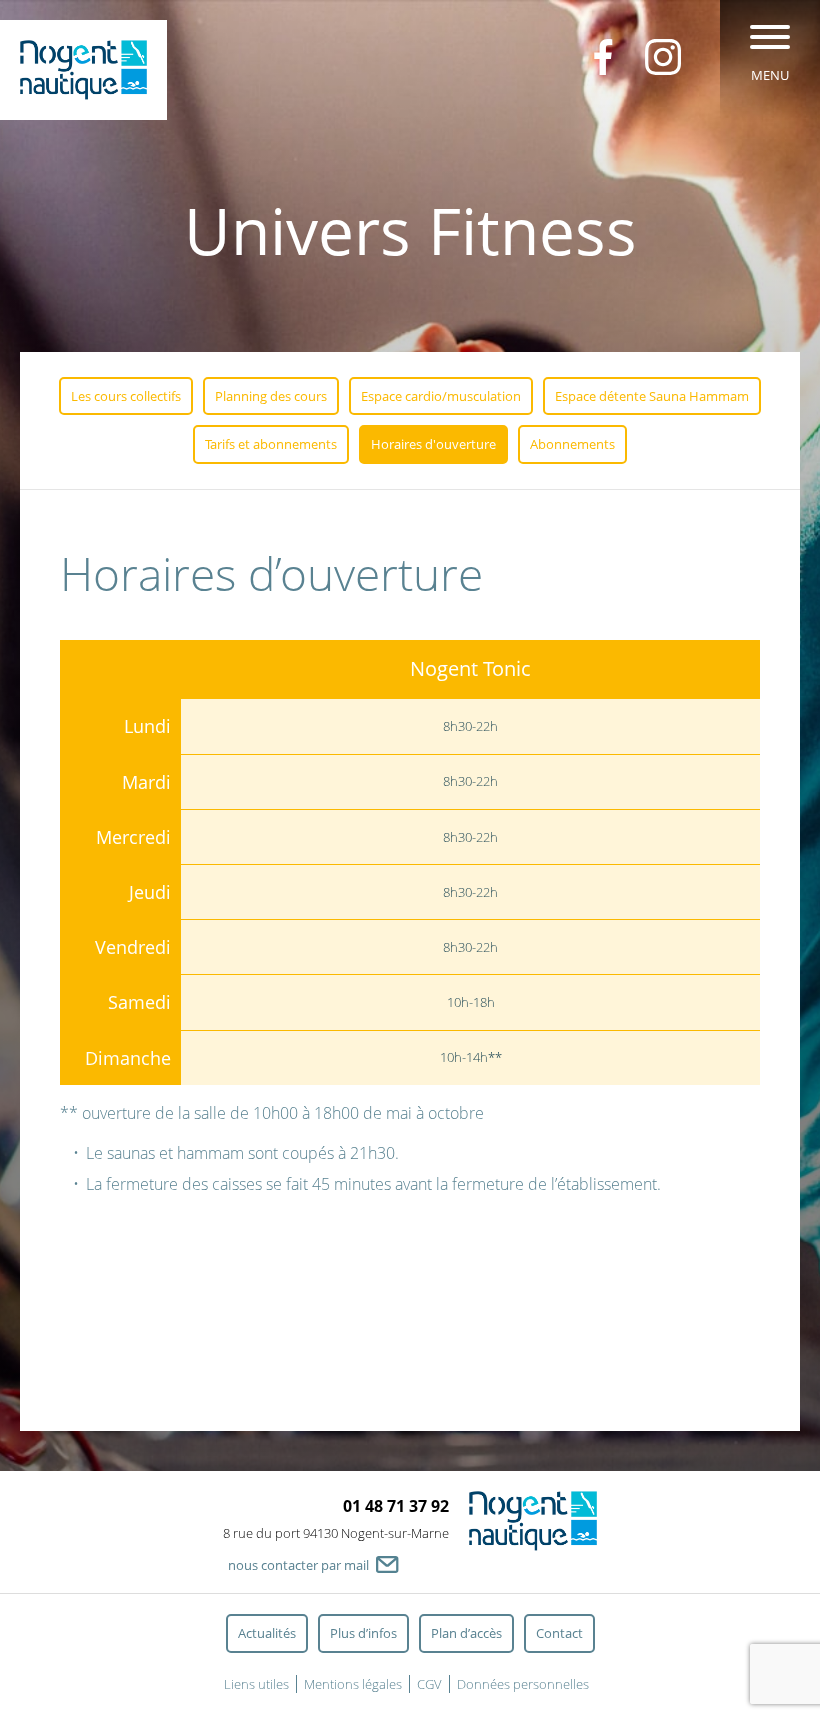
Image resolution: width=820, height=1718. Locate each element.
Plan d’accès (466, 1633)
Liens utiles (256, 1684)
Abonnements (572, 444)
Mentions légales (353, 1684)
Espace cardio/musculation (441, 396)
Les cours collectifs (126, 396)
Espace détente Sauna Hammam (652, 396)
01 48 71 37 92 (396, 1506)
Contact (559, 1633)
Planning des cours (271, 396)
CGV (429, 1684)
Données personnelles (523, 1684)
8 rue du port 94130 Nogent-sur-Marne (336, 1533)
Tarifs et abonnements (271, 444)
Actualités (267, 1633)
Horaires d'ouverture (433, 444)
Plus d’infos (363, 1633)
